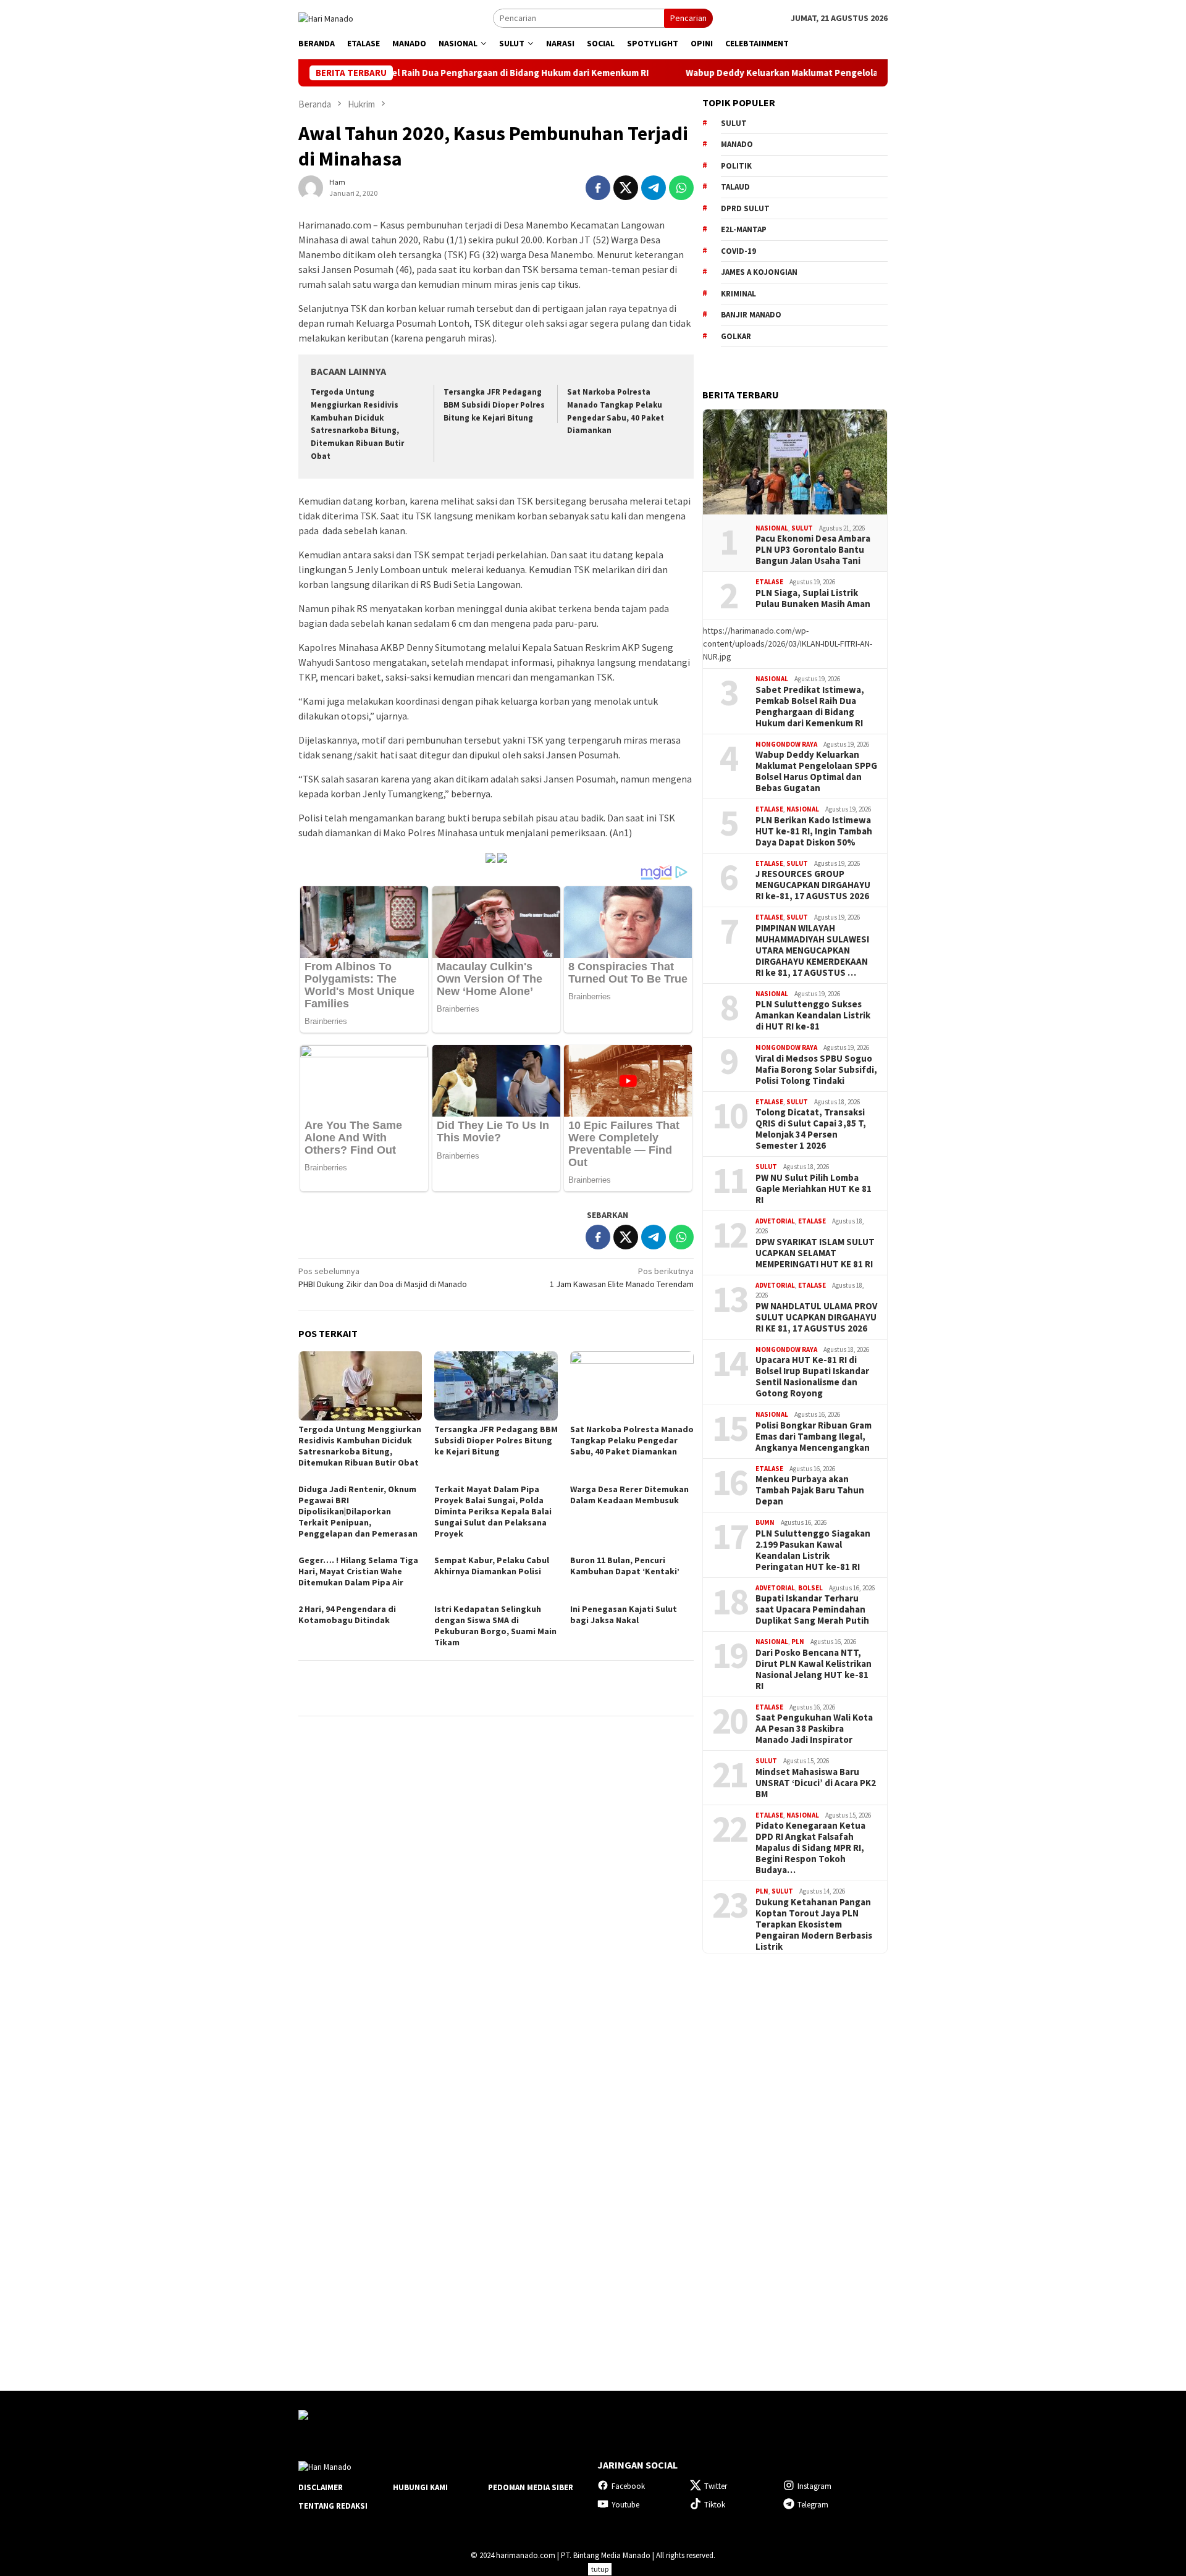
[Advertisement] (795, 2161)
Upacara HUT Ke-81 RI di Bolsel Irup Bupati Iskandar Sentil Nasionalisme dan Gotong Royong (812, 1377)
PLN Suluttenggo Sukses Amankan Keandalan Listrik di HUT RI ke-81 (813, 1015)
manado (737, 144)
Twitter (716, 2486)
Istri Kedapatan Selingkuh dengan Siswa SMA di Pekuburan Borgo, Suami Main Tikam (495, 1626)
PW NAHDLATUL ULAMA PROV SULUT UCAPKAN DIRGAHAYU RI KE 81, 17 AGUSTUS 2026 (816, 1317)
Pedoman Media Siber (531, 2487)
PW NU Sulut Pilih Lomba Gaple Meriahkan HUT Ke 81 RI (814, 1189)
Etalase (769, 582)
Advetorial (775, 1221)
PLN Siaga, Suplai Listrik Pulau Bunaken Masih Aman (813, 598)
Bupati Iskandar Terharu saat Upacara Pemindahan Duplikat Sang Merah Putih (812, 1609)
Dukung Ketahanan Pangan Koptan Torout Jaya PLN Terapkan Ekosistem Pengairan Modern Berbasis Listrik (814, 1924)
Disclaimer (321, 2487)
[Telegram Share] (654, 188)
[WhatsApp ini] (681, 188)
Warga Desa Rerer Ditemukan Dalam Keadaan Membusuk (629, 1495)
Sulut (802, 528)
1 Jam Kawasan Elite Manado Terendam (622, 1278)
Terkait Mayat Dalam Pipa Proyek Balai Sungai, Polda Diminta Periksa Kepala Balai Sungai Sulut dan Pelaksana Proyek (493, 1511)
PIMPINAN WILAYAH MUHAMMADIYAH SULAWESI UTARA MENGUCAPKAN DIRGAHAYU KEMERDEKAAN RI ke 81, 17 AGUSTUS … (812, 950)
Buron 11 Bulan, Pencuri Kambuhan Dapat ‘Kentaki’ (625, 1566)
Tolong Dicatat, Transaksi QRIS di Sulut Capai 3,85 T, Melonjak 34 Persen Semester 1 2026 (811, 1129)
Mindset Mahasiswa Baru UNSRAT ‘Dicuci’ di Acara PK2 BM (816, 1783)
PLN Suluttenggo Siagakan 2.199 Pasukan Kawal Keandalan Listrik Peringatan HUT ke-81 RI (813, 1550)
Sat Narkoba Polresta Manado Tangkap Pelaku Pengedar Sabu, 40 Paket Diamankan (632, 1440)
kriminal (738, 294)
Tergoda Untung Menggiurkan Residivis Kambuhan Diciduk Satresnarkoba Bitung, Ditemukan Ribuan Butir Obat (360, 1446)
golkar (736, 336)
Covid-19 (738, 251)
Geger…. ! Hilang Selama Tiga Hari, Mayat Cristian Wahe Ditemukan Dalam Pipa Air (358, 1571)
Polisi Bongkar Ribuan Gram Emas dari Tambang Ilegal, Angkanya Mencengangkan (814, 1437)
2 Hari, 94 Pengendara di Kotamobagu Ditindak (347, 1614)
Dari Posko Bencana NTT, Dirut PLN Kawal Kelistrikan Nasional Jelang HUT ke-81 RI (814, 1669)
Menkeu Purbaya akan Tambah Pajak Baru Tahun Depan (810, 1490)
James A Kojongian (759, 272)
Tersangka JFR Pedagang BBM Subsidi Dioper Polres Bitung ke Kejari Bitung (494, 405)
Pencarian (688, 18)
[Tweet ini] (626, 188)
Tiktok (715, 2505)
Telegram (813, 2505)
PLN (798, 1642)
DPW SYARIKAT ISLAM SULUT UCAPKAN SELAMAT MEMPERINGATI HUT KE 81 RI (815, 1253)
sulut (734, 123)
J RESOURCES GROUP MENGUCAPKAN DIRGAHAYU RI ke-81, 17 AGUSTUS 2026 (813, 885)
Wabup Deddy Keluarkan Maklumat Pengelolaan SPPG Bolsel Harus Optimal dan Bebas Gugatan (803, 73)
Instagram (814, 2486)
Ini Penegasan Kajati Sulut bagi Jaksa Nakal (624, 1614)
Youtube (625, 2505)
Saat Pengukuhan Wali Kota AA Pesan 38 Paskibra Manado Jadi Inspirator (814, 1729)
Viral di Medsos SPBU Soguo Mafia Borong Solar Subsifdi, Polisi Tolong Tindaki (816, 1070)
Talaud (735, 187)
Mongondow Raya (786, 744)
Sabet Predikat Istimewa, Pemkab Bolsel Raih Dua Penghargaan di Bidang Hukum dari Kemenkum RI (810, 707)
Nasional (772, 528)
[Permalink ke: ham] (311, 187)
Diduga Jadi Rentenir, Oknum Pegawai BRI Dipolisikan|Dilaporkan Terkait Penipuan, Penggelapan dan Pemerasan (358, 1511)
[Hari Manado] (326, 17)
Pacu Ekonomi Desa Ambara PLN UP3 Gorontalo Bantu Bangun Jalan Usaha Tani (813, 550)
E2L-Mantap (744, 229)
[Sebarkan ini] (598, 188)
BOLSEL (810, 1588)
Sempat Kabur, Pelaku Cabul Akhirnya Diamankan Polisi (492, 1566)
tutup (600, 2569)
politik (736, 166)
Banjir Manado (751, 315)
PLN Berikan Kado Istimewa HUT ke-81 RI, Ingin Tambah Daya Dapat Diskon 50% (814, 831)
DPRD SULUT (745, 208)
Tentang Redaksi (333, 2506)
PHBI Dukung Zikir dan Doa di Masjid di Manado (383, 1278)
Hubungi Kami (420, 2487)
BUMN (765, 1522)
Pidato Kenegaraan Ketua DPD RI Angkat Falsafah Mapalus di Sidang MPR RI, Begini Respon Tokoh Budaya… (810, 1848)
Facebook (628, 2486)
